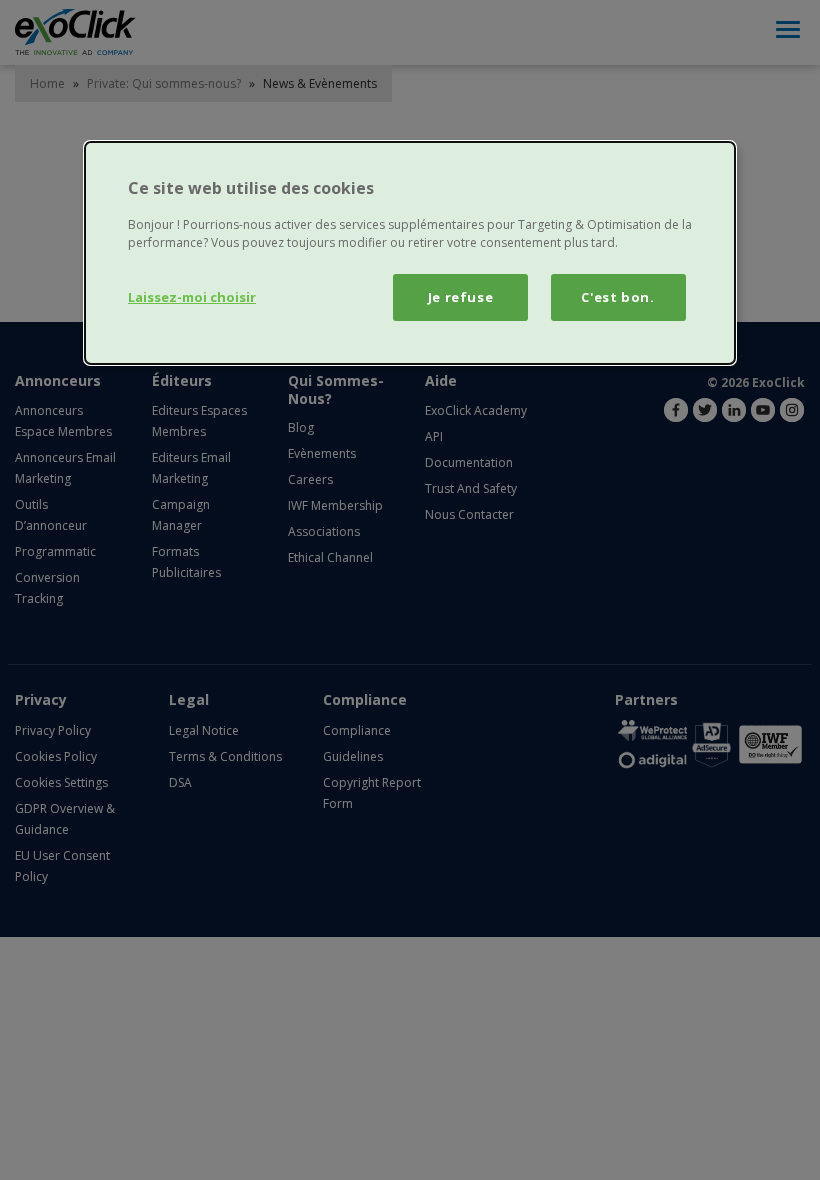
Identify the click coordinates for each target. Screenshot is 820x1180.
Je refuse (461, 297)
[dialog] (410, 253)
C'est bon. (618, 297)
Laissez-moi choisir (192, 297)
